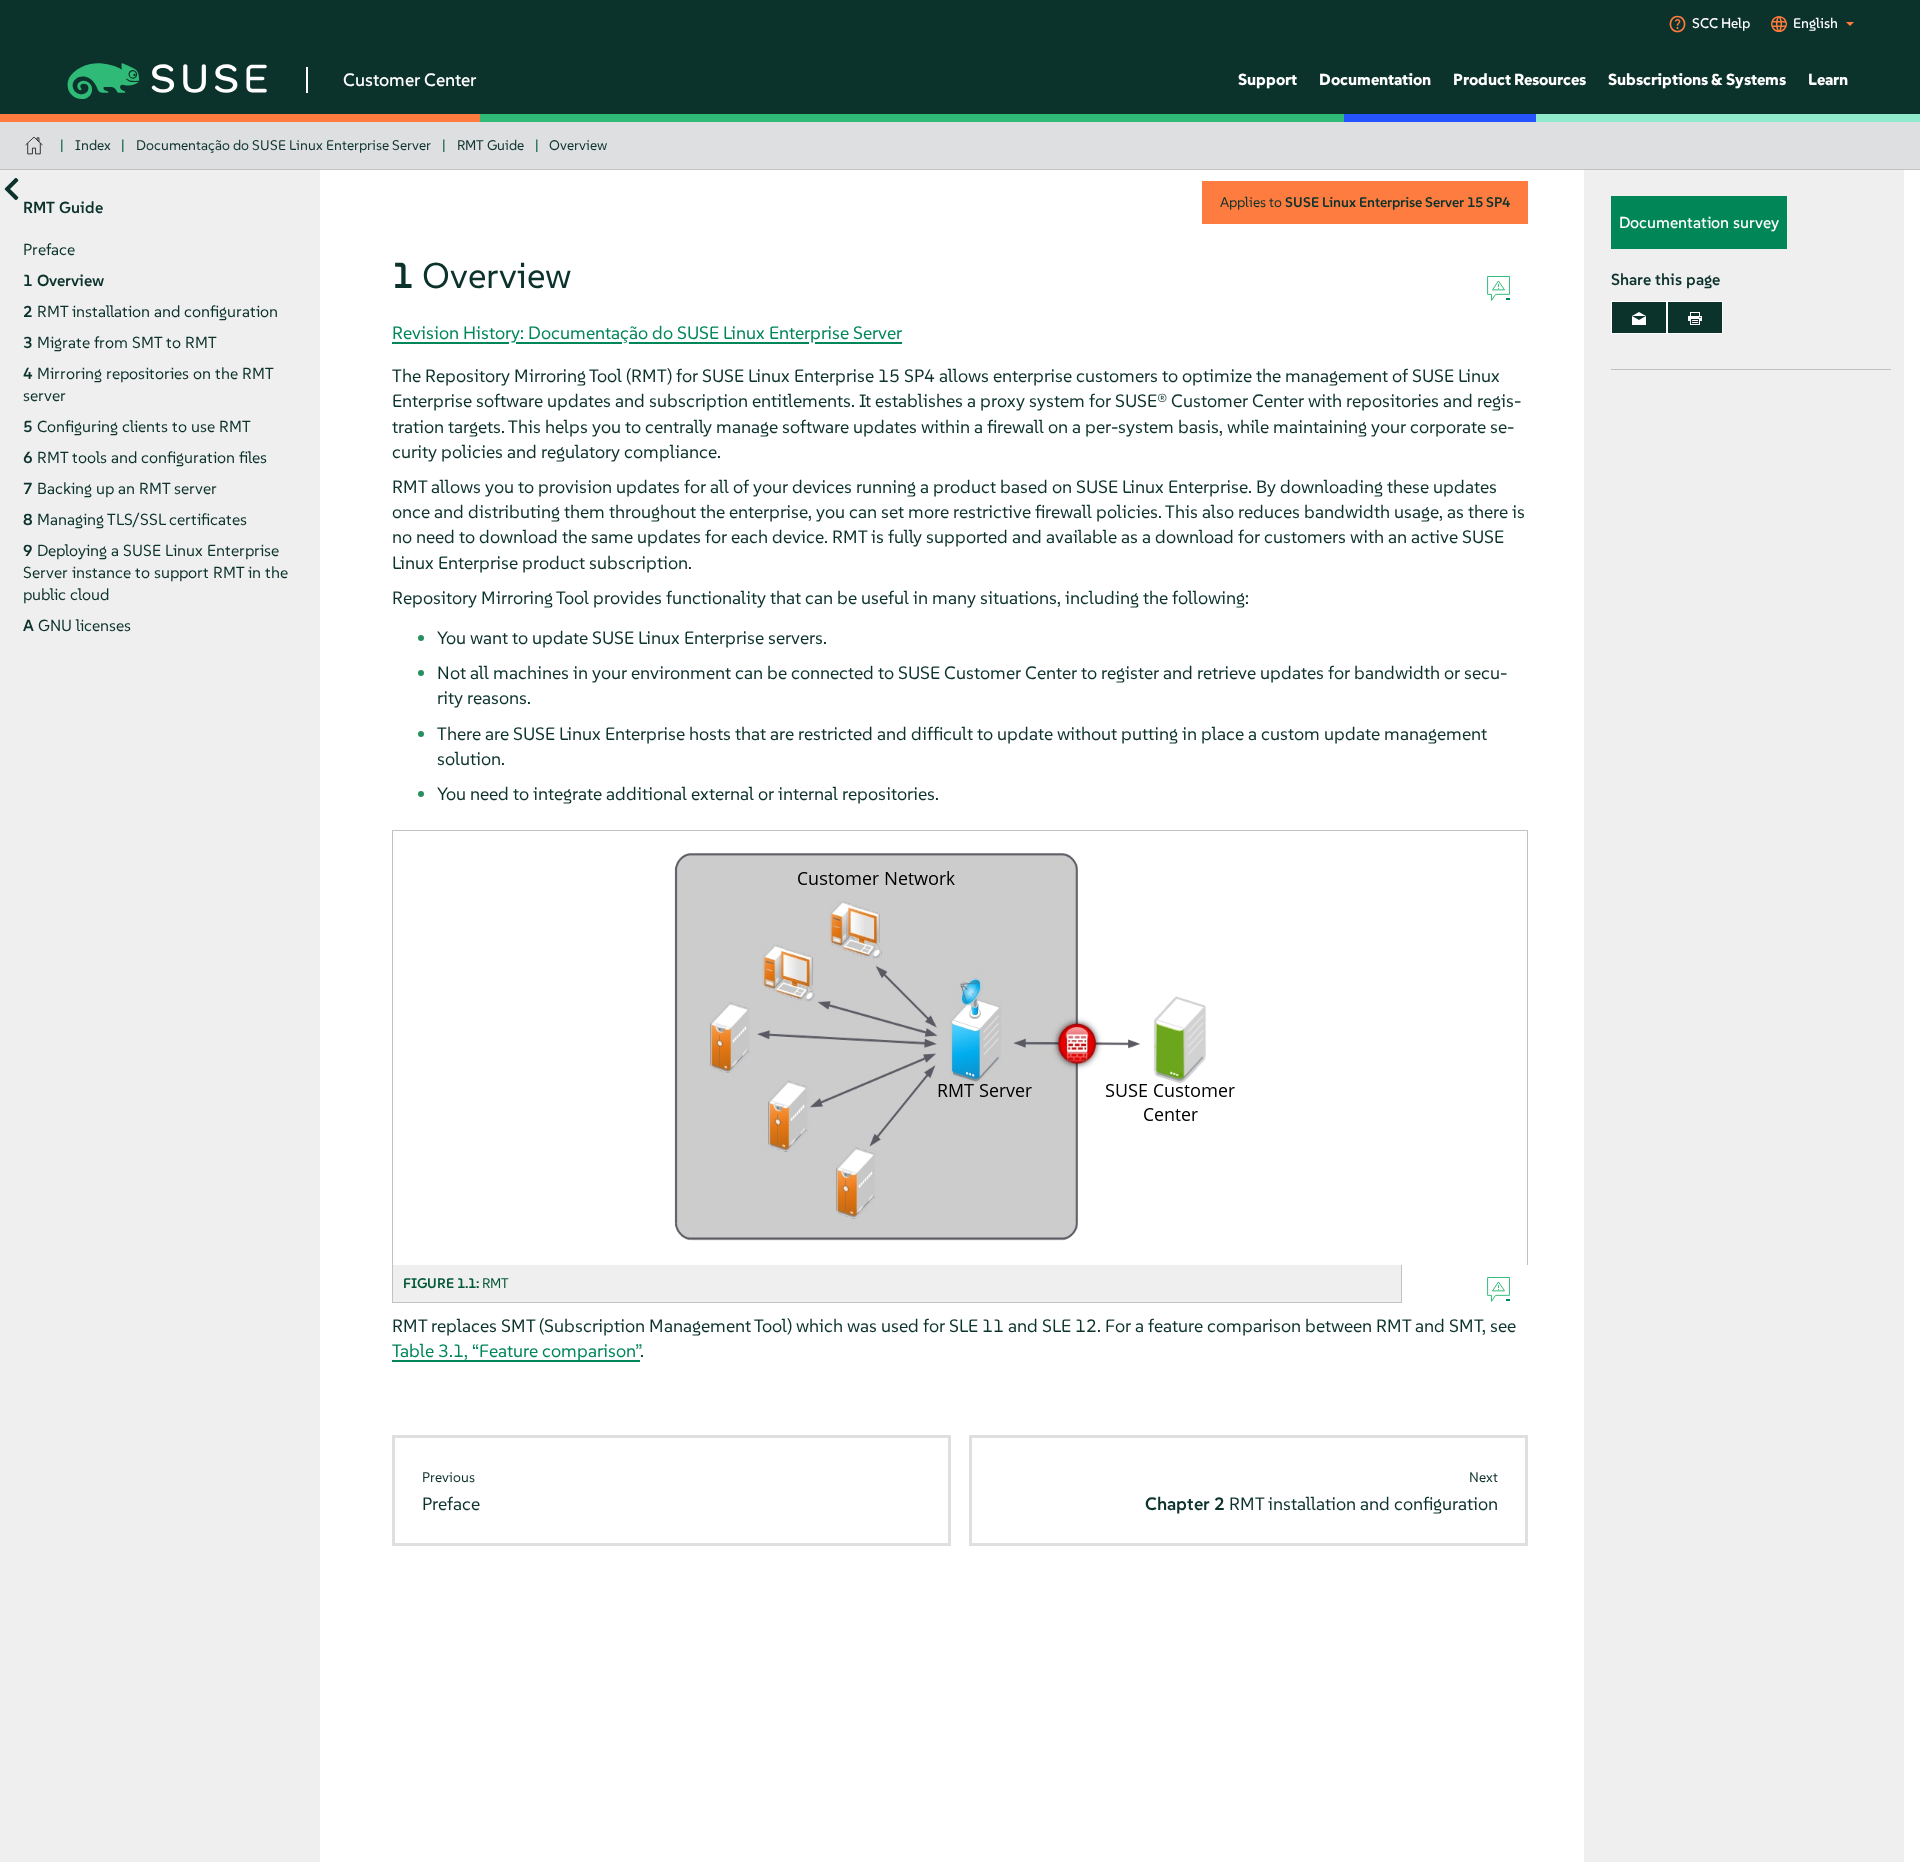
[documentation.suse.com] (36, 145)
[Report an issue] (1498, 289)
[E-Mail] (1639, 318)
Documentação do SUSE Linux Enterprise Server (283, 145)
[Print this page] (1695, 318)
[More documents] (11, 189)
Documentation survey (1699, 223)
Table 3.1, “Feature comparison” (516, 1350)
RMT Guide (490, 145)
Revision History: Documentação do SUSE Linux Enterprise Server (647, 332)
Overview (578, 145)
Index (93, 145)
